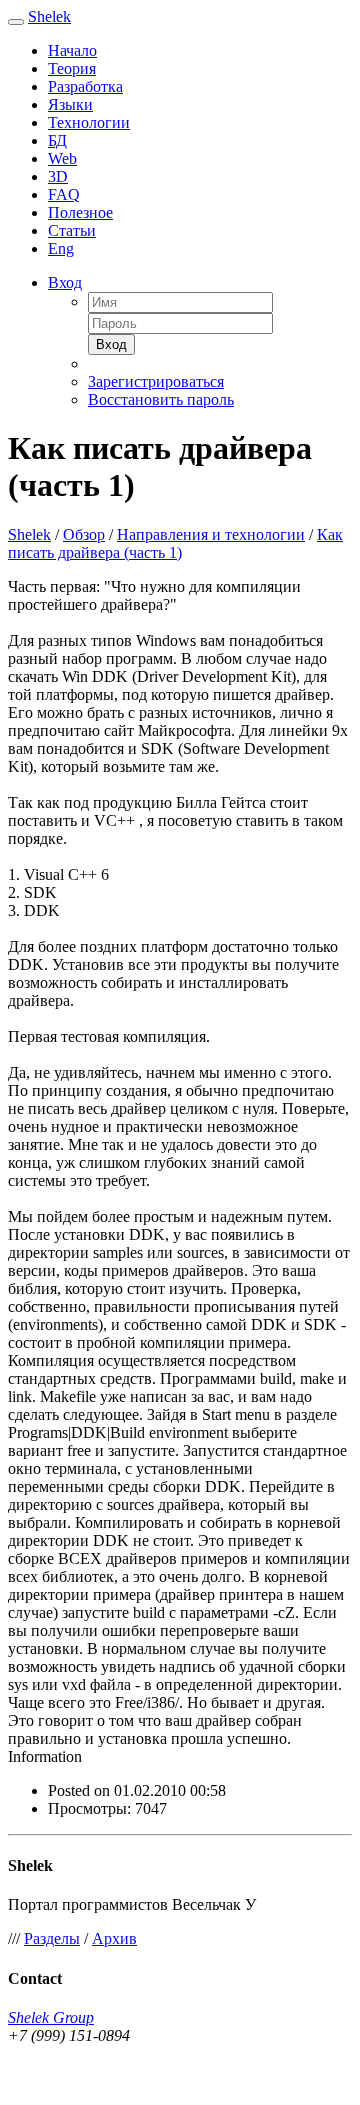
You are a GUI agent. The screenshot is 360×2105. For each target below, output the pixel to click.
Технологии (89, 122)
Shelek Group (51, 2017)
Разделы (52, 1938)
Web (62, 158)
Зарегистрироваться (156, 381)
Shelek (49, 16)
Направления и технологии (211, 534)
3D (58, 176)
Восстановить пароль (161, 399)
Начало (72, 50)
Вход (65, 282)
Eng (61, 248)
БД (57, 140)
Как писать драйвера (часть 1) (175, 543)
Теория (72, 68)
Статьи (72, 230)
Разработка (85, 86)
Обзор (84, 534)
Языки (70, 104)
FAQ (64, 194)
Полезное (80, 212)
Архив (114, 1938)
